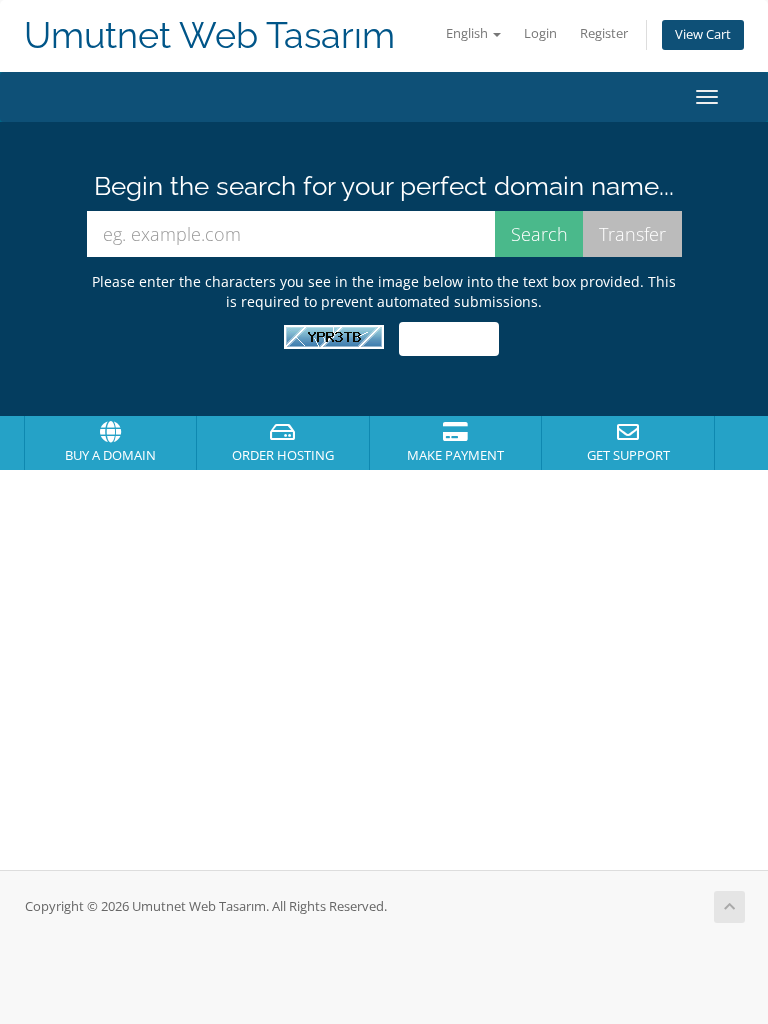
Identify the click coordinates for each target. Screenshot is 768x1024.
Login (540, 33)
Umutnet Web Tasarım (209, 35)
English (468, 33)
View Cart (703, 34)
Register (604, 33)
